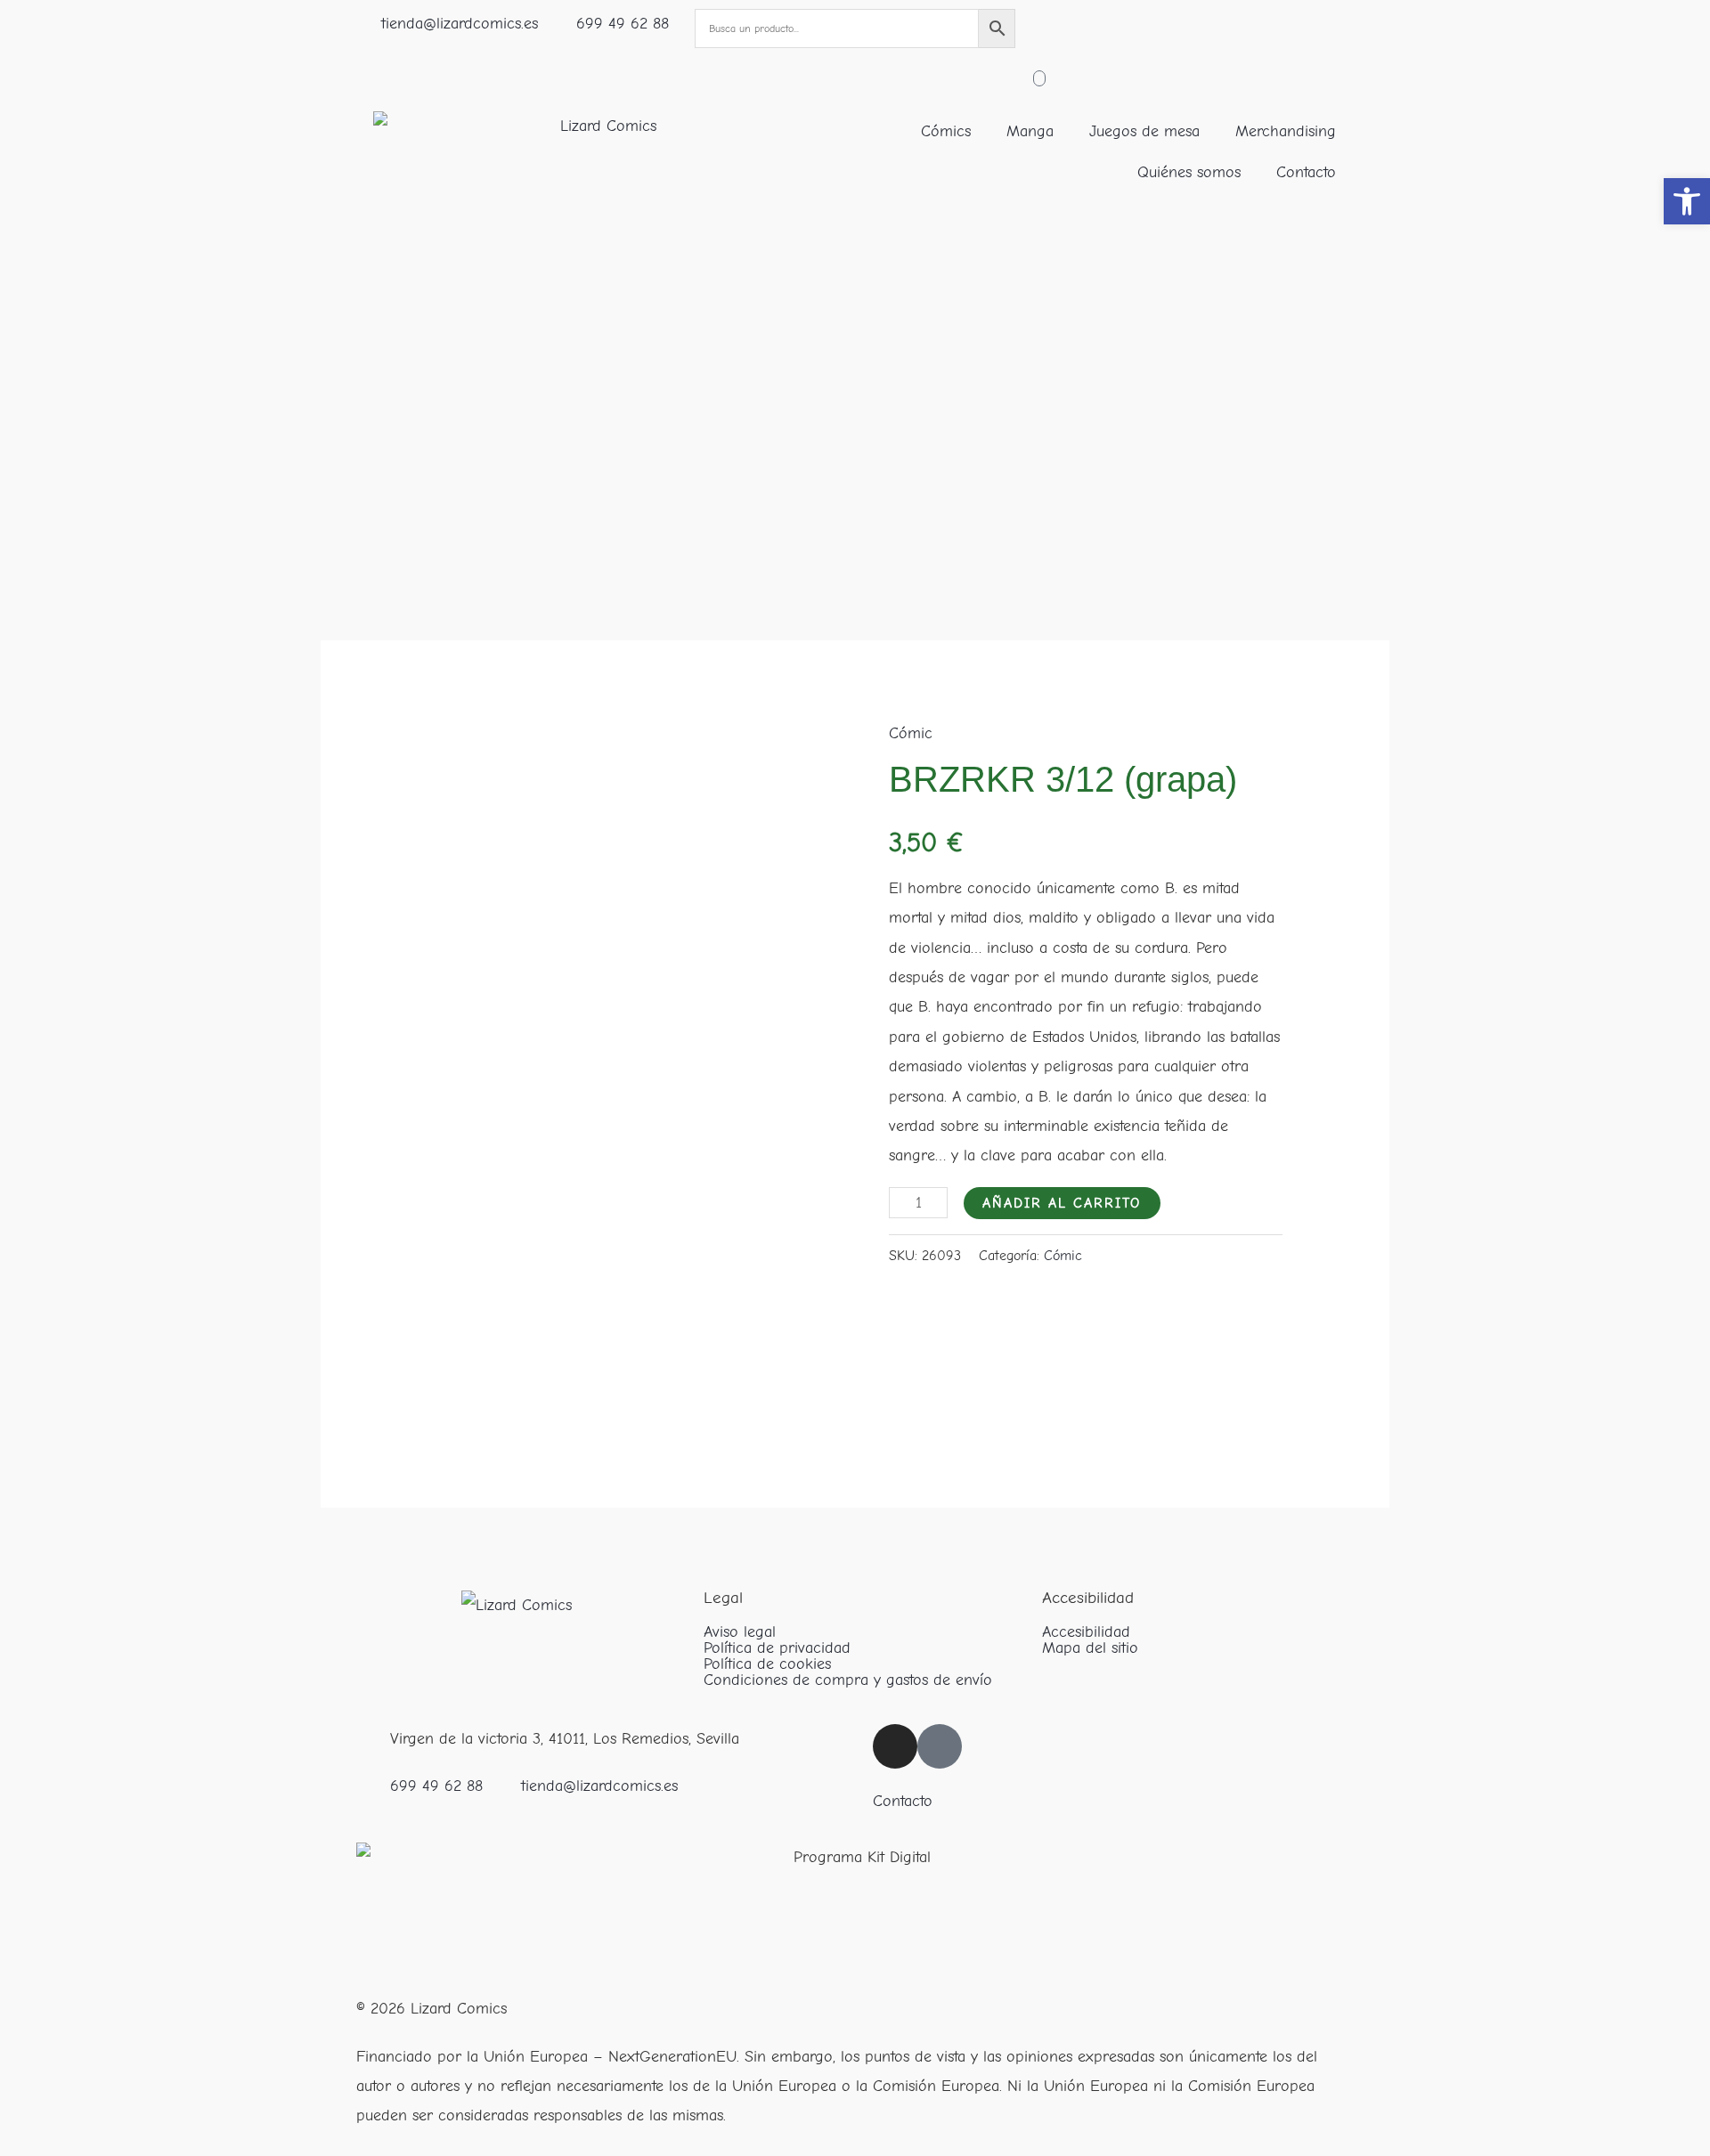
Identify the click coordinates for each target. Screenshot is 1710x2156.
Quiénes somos (1189, 172)
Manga (1030, 131)
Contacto (1306, 172)
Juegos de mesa (1144, 131)
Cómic (911, 733)
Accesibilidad (1086, 1632)
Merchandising (1286, 131)
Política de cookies (767, 1664)
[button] (1687, 201)
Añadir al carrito (1062, 1203)
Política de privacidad (777, 1648)
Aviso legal (740, 1632)
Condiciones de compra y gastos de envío (848, 1680)
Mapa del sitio (1090, 1648)
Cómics (946, 131)
